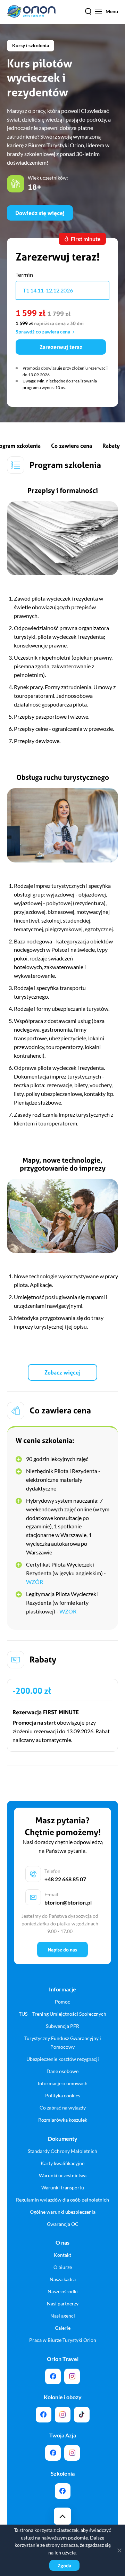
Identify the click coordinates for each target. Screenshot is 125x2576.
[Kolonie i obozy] (63, 2415)
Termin (24, 275)
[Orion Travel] (53, 2376)
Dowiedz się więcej (40, 213)
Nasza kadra (63, 2279)
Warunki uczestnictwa (63, 2175)
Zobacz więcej (62, 1372)
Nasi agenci (63, 2316)
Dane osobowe (62, 2071)
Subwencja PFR (62, 2026)
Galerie (63, 2328)
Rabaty (111, 446)
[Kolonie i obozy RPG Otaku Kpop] (44, 2415)
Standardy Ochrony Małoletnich (62, 2151)
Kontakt (62, 2255)
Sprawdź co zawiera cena (43, 332)
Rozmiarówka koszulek (63, 2120)
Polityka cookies (63, 2095)
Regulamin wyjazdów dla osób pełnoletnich (62, 2200)
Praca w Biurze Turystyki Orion (63, 2340)
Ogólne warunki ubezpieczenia (63, 2212)
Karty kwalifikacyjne (62, 2163)
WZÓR (35, 1582)
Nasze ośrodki (63, 2291)
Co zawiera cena (72, 446)
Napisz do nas (62, 1950)
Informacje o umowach (63, 2083)
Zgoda (64, 2565)
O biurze (63, 2267)
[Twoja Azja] (53, 2453)
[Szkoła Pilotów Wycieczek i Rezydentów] (63, 2491)
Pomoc (62, 2002)
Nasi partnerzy (63, 2303)
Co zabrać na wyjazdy (63, 2108)
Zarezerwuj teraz (61, 347)
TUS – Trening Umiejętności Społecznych (62, 2014)
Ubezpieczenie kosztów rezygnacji (63, 2059)
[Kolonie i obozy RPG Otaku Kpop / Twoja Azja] (82, 2415)
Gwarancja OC (63, 2224)
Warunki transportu (63, 2187)
